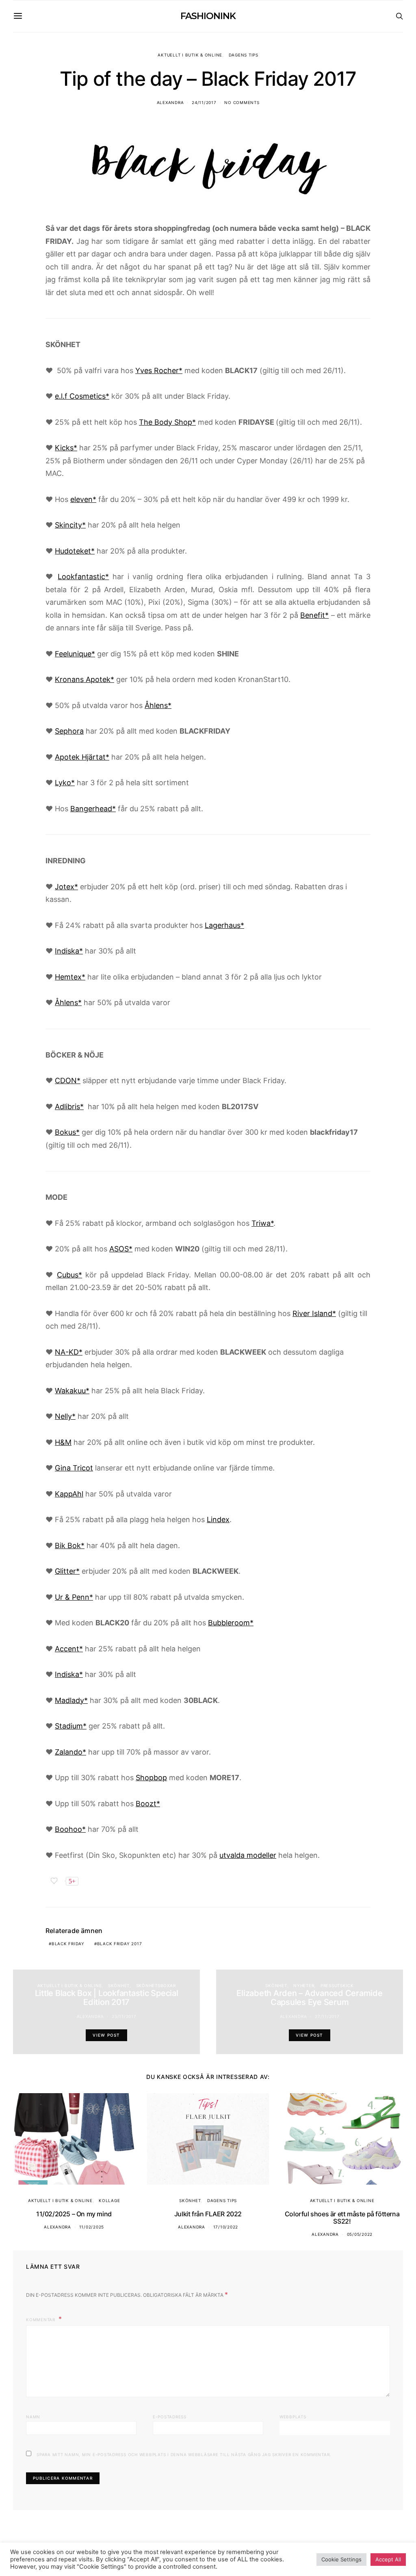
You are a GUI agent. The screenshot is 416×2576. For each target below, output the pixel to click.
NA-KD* (69, 1352)
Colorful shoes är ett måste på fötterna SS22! (342, 2218)
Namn (33, 2417)
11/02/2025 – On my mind (74, 2214)
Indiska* (69, 951)
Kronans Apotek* (84, 679)
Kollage (109, 2200)
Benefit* (314, 615)
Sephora (69, 731)
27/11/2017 (327, 2016)
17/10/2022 (226, 2227)
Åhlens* (158, 705)
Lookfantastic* (83, 577)
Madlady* (71, 1700)
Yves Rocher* (159, 370)
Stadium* (71, 1726)
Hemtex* (70, 977)
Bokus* (67, 1132)
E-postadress (170, 2417)
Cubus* (69, 1275)
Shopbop (151, 1778)
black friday (68, 1944)
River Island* (314, 1313)
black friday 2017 (120, 1944)
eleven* (83, 499)
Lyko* (65, 783)
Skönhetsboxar (156, 1985)
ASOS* (121, 1249)
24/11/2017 (204, 102)
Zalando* (70, 1752)
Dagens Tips (244, 55)
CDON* (68, 1081)
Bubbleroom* (231, 1623)
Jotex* (66, 887)
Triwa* (262, 1223)
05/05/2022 (360, 2234)
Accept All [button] (388, 2559)
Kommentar (41, 2320)
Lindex (218, 1519)
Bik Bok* (70, 1545)
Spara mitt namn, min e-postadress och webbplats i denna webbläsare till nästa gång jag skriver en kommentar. (184, 2454)
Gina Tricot (74, 1468)
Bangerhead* (93, 809)
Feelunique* (75, 654)
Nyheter (304, 1985)
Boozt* (148, 1804)
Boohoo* (70, 1829)
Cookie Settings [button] (341, 2559)
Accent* (69, 1649)
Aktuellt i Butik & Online (190, 55)
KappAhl (69, 1494)
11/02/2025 (92, 2227)
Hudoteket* (75, 551)
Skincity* (70, 525)
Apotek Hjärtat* (82, 757)
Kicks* (66, 448)
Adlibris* (69, 1107)
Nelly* (65, 1416)
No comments (242, 102)
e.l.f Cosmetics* (82, 396)
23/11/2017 (124, 2016)
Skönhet (119, 1985)
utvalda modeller (248, 1855)
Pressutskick (337, 1985)
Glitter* (67, 1571)
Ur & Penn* (74, 1597)
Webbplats (293, 2417)
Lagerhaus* (224, 925)
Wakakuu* (72, 1391)
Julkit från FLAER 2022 (208, 2214)
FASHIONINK (208, 16)
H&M (63, 1442)
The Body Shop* (167, 422)
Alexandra (170, 102)
